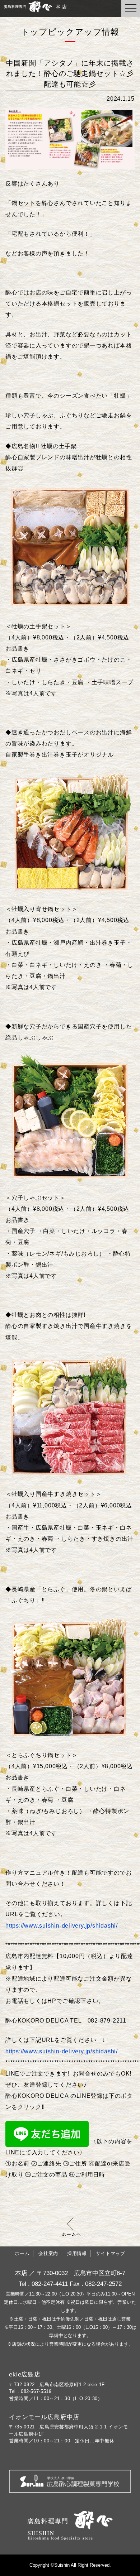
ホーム (22, 2253)
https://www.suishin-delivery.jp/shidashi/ (62, 2051)
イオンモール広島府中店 (44, 2417)
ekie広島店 (25, 2374)
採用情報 (77, 2253)
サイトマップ (111, 2253)
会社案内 (48, 2253)
